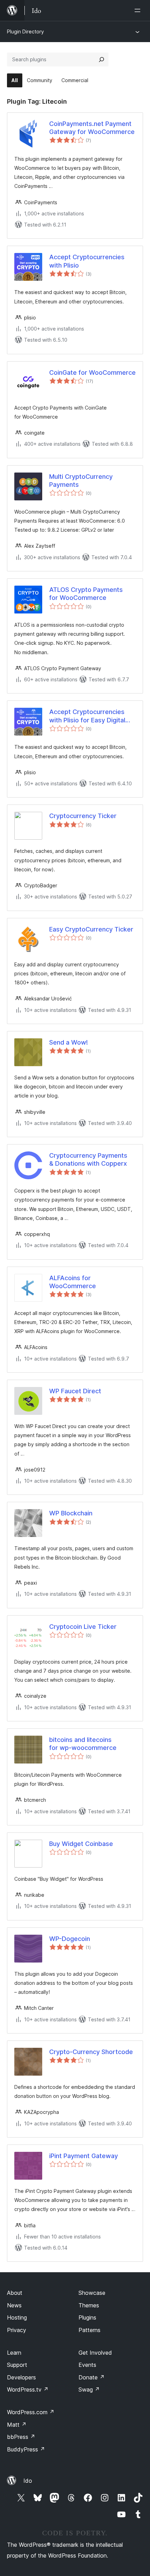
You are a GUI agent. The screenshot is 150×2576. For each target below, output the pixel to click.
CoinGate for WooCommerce (92, 372)
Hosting (17, 2317)
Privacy (17, 2330)
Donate (92, 2377)
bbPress (21, 2437)
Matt (17, 2425)
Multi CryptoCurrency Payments (81, 481)
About (15, 2293)
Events (87, 2365)
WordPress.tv (28, 2389)
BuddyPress (26, 2449)
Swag (89, 2389)
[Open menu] (139, 10)
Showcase (92, 2293)
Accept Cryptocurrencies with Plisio (87, 261)
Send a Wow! (69, 1042)
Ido (28, 2481)
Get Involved (95, 2353)
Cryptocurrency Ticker (83, 816)
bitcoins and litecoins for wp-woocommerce (83, 1744)
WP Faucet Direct (75, 1391)
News (14, 2305)
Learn (14, 2353)
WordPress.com (31, 2412)
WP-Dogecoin (70, 1939)
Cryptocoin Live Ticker (83, 1627)
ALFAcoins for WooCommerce (73, 1282)
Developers (21, 2377)
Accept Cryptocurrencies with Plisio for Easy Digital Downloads (87, 716)
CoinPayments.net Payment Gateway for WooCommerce (92, 128)
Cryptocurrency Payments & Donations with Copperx (88, 1159)
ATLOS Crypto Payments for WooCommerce (86, 594)
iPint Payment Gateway (84, 2156)
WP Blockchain (71, 1513)
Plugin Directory (25, 31)
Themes (89, 2305)
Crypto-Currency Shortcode (91, 2052)
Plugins (87, 2317)
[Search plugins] (102, 60)
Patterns (89, 2330)
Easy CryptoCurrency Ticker (91, 929)
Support (17, 2365)
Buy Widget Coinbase (81, 1844)
